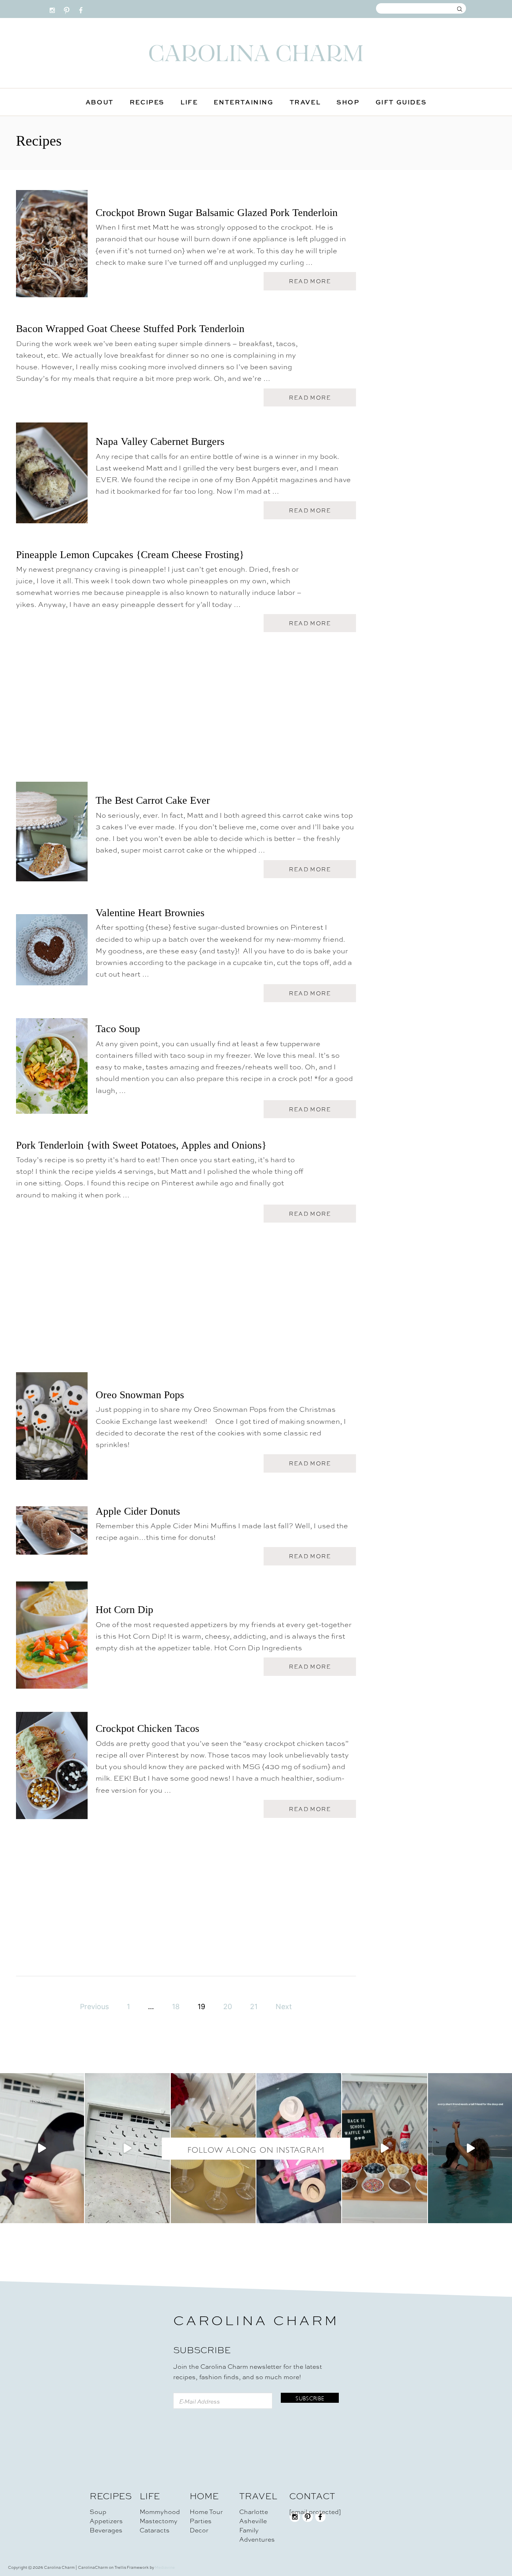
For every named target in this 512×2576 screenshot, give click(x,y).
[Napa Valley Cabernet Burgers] (52, 476)
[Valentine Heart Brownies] (52, 954)
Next (284, 2007)
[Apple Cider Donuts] (52, 1534)
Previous (94, 2007)
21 (254, 2007)
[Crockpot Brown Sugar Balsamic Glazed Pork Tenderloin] (52, 247)
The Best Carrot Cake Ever (153, 800)
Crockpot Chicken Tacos (147, 1728)
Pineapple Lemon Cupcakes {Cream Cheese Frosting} (130, 555)
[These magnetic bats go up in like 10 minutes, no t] (127, 2148)
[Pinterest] (67, 8)
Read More (313, 283)
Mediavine (165, 2567)
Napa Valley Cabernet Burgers (160, 441)
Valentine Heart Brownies (150, 913)
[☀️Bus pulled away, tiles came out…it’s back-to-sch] (299, 2148)
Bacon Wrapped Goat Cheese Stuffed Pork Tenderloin (130, 329)
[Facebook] (81, 8)
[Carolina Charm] (256, 53)
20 (228, 2007)
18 (176, 2007)
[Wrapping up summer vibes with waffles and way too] (384, 2148)
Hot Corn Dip (124, 1610)
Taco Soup (118, 1029)
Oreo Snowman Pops (140, 1395)
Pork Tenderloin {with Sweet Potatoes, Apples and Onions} (141, 1145)
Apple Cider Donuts (138, 1511)
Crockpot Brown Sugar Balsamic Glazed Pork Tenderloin (217, 213)
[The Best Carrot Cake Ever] (52, 835)
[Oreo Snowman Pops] (52, 1429)
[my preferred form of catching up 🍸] (213, 2148)
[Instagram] (52, 8)
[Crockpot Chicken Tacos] (52, 1769)
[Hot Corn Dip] (52, 1639)
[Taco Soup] (52, 1070)
